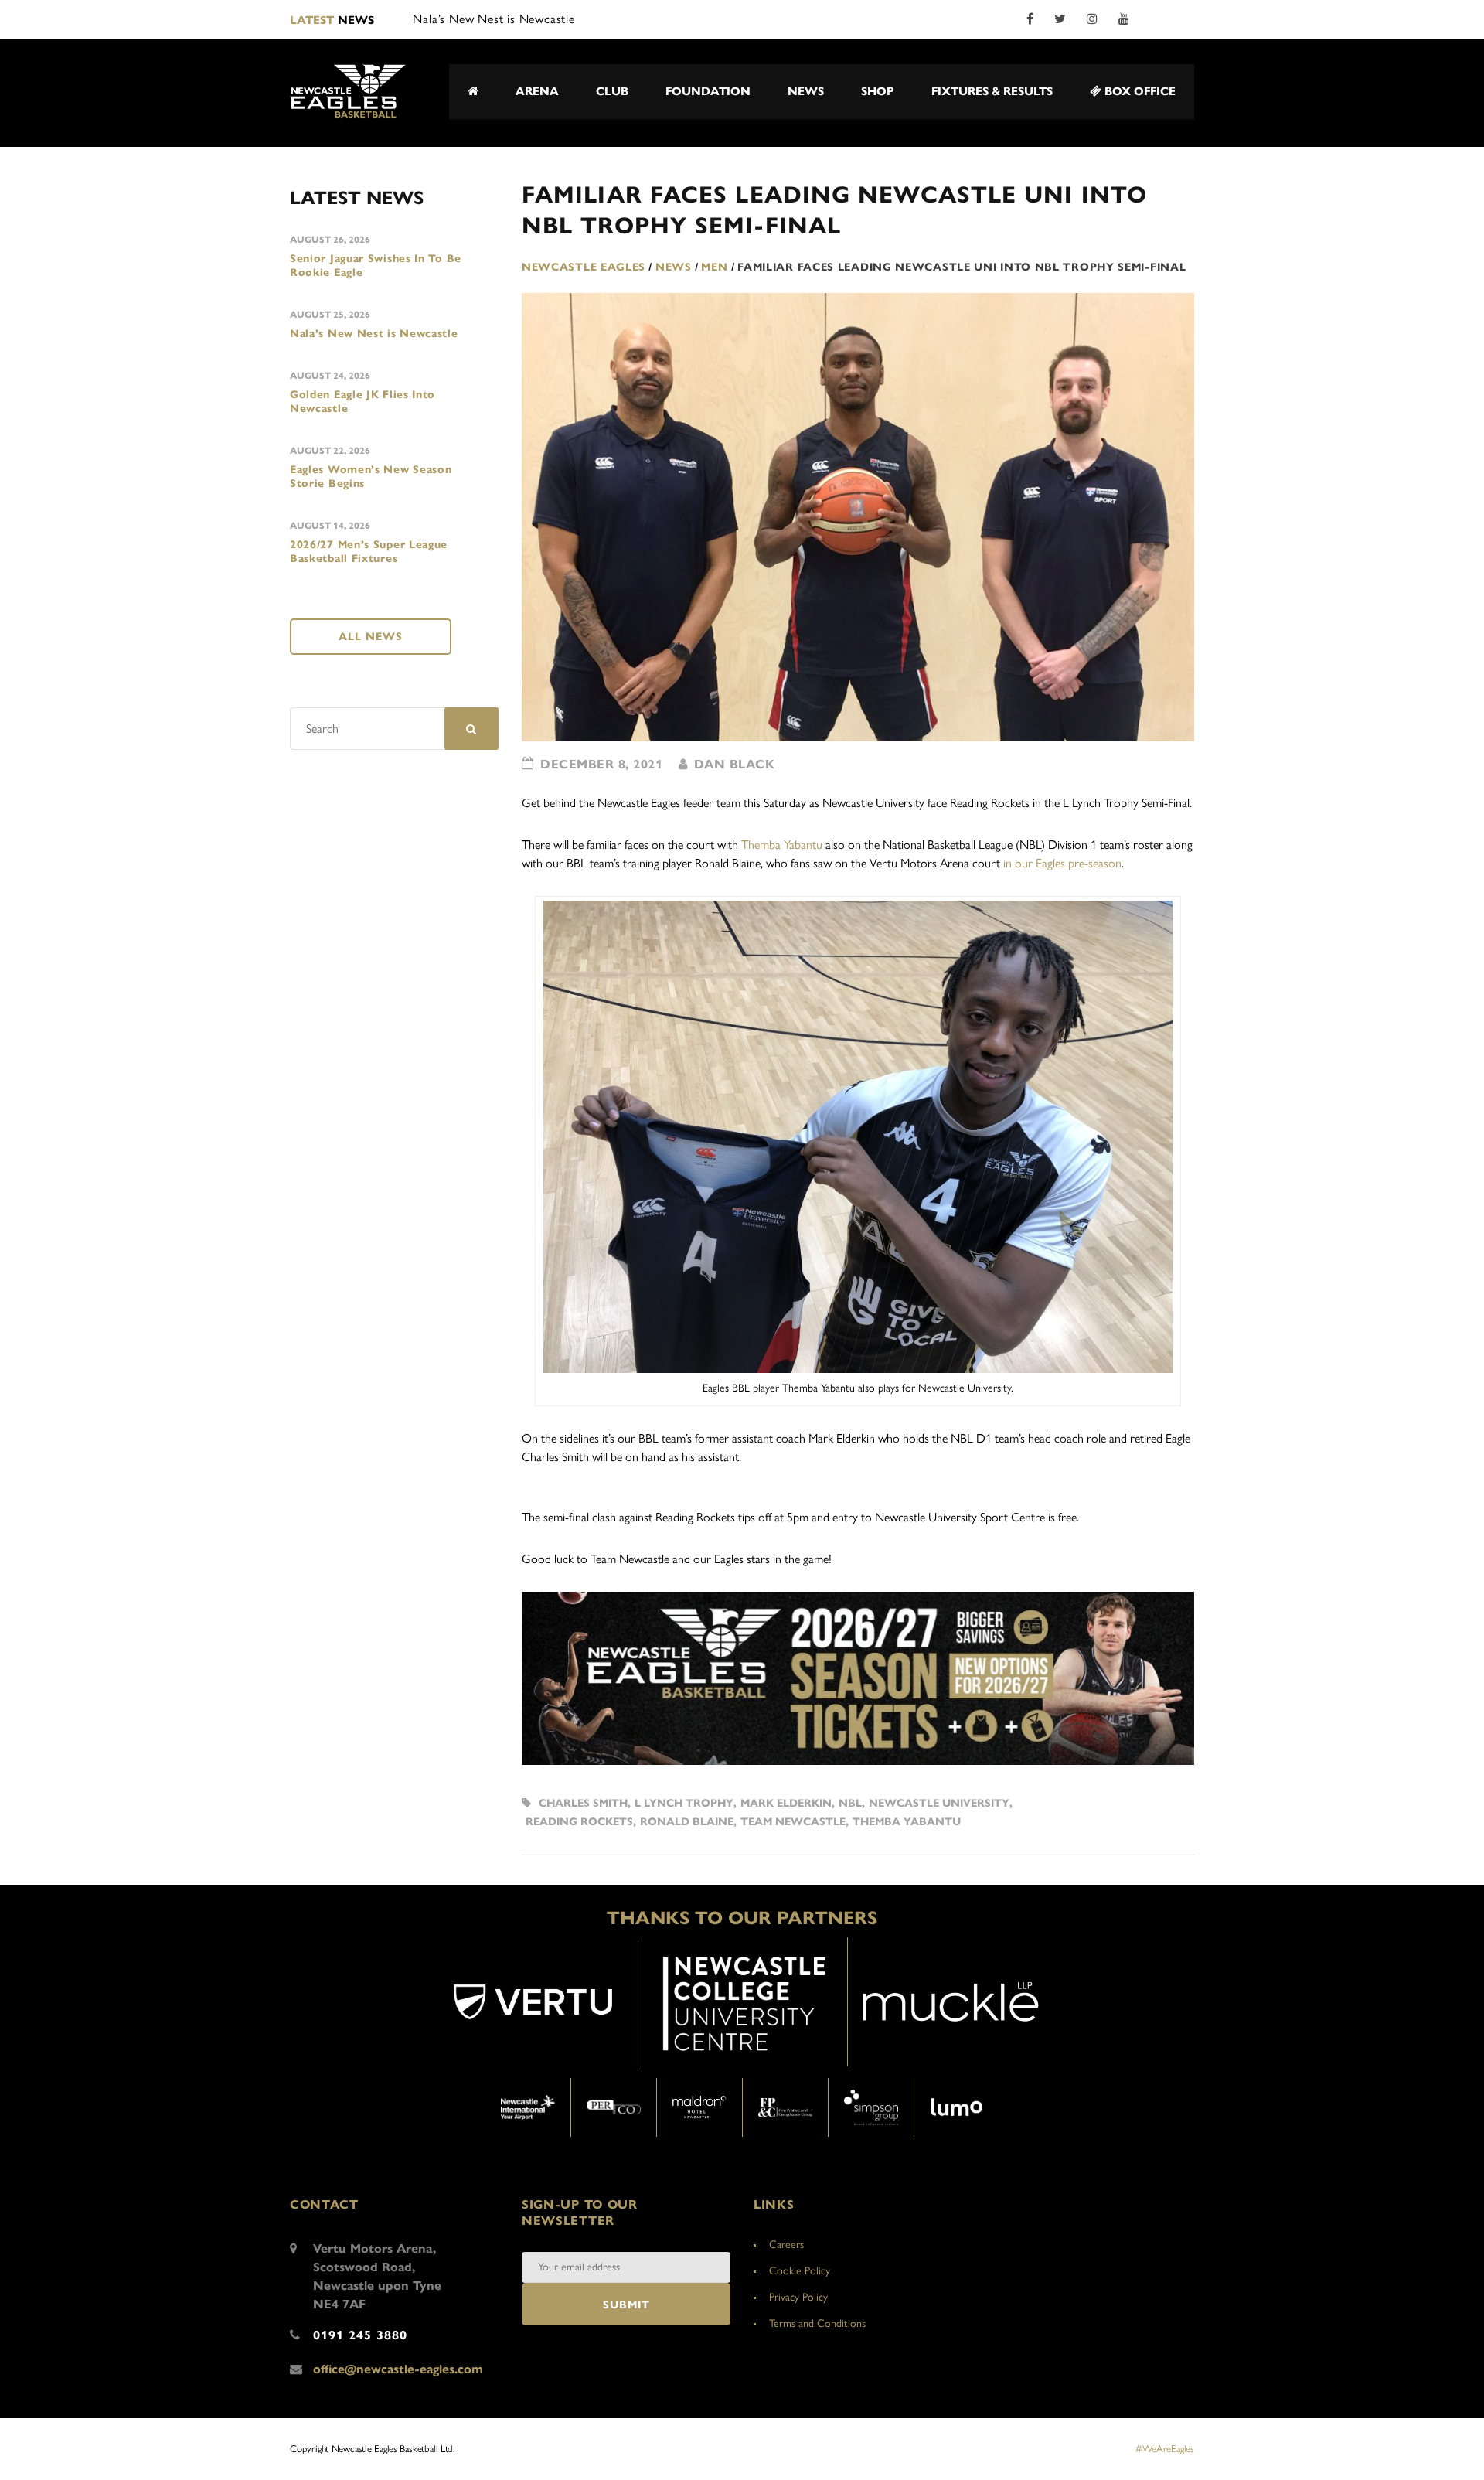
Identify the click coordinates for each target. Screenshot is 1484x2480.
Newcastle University (939, 1803)
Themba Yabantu (782, 845)
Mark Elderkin (786, 1803)
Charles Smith (583, 1803)
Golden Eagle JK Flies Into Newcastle (362, 402)
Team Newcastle (793, 1822)
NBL (850, 1803)
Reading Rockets (579, 1822)
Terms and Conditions (817, 2323)
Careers (786, 2245)
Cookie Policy (800, 2271)
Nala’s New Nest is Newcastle (374, 334)
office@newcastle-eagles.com (398, 2369)
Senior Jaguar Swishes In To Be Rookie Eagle (376, 266)
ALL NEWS (371, 637)
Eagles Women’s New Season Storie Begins (371, 477)
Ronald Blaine (687, 1822)
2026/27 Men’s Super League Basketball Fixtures (369, 552)
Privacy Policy (798, 2297)
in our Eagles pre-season (1062, 863)
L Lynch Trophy (684, 1803)
